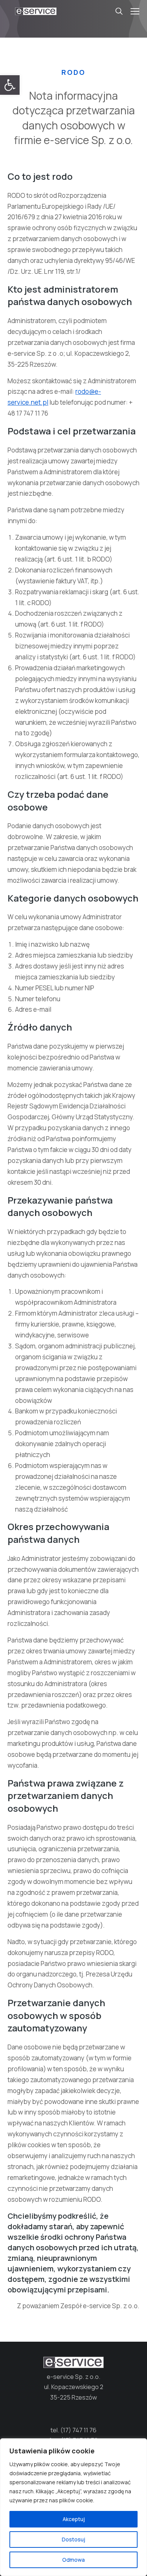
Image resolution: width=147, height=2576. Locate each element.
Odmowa (73, 2560)
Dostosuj (73, 2539)
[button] (10, 85)
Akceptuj (74, 2519)
